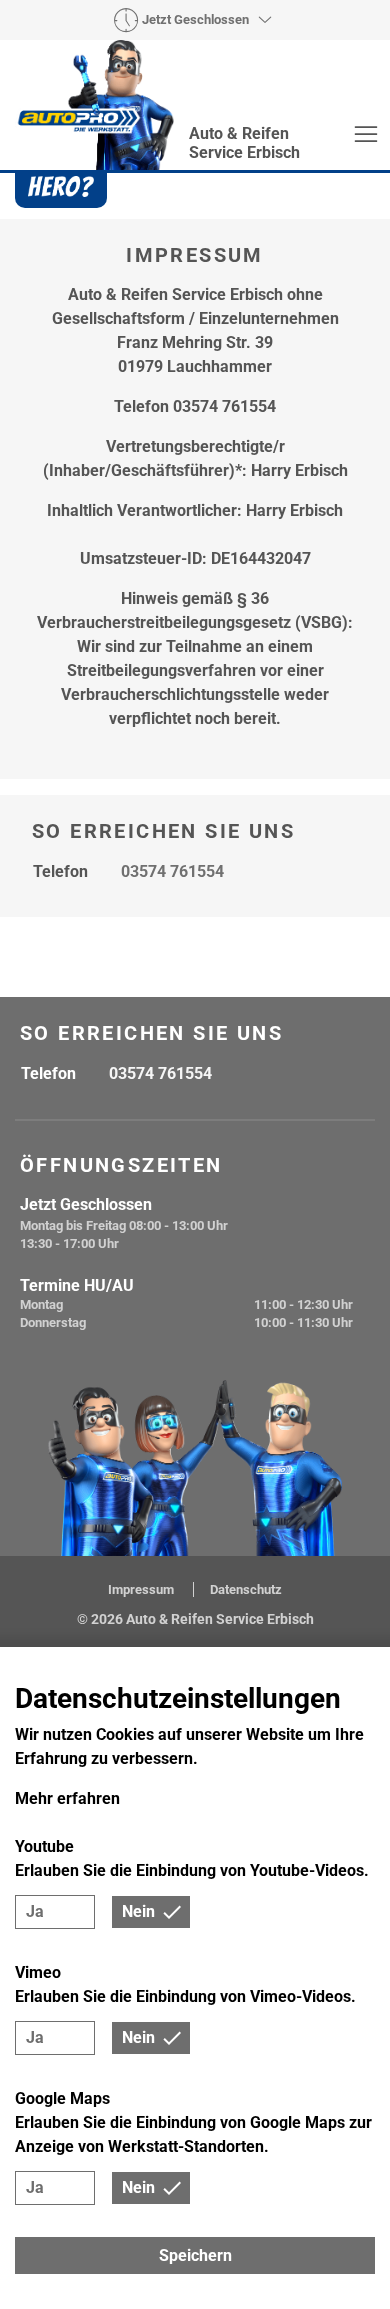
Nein (138, 1911)
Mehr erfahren (67, 1798)
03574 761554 (172, 871)
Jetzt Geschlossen (195, 19)
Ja (35, 1911)
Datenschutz (246, 1589)
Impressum (142, 1589)
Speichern (195, 2255)
